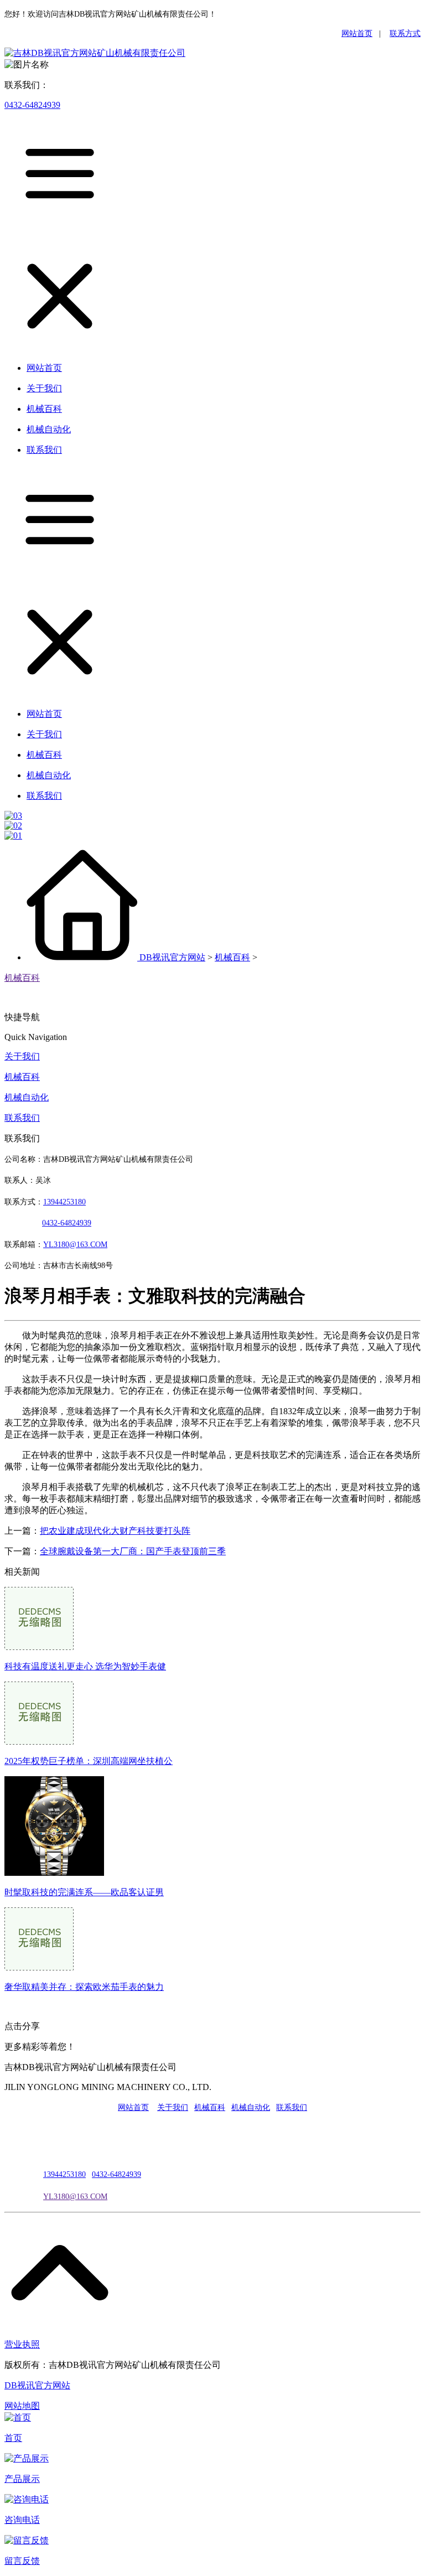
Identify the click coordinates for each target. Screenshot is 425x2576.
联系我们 (22, 1118)
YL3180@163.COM (75, 2197)
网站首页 (357, 33)
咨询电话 (22, 2520)
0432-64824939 (32, 105)
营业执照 (22, 2344)
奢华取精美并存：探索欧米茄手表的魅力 (84, 1987)
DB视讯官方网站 (172, 957)
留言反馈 (22, 2561)
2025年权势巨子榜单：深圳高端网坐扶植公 (89, 1761)
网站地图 (22, 2406)
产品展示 (22, 2479)
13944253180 (64, 1202)
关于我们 (22, 1056)
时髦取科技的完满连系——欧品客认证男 (84, 1892)
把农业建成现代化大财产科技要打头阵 (115, 1531)
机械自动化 (27, 1097)
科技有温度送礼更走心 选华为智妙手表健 (85, 1666)
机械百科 (232, 957)
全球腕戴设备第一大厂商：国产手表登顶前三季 (133, 1551)
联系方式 (405, 33)
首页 (13, 2438)
